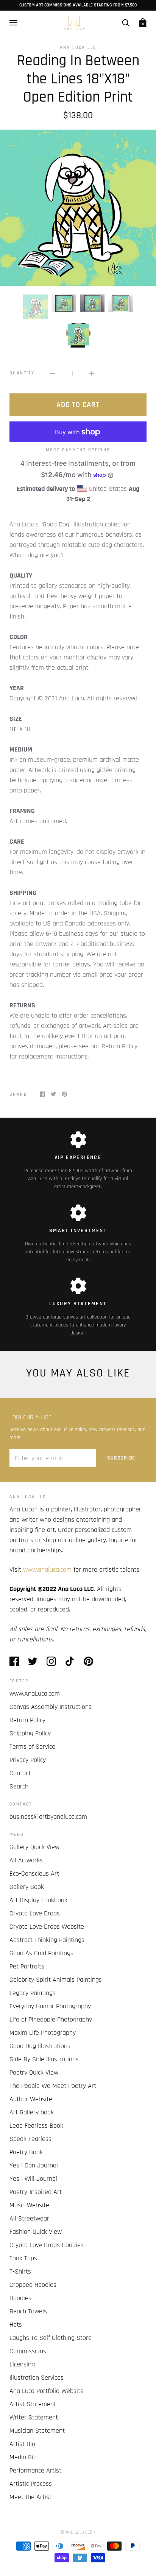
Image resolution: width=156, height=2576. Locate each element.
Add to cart (78, 405)
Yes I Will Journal (33, 2179)
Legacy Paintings (33, 1993)
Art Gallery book (32, 2112)
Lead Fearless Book (36, 2126)
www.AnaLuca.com (35, 1694)
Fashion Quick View (36, 2232)
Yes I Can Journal (34, 2165)
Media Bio (23, 2457)
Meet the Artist (30, 2497)
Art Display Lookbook (38, 1900)
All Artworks (26, 1860)
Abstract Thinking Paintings (47, 1940)
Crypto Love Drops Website (47, 1927)
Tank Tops (23, 2258)
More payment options (78, 450)
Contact (20, 1773)
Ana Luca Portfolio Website (47, 2391)
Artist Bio (22, 2444)
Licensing (22, 2364)
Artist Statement (33, 2404)
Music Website (29, 2205)
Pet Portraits (27, 1966)
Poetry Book (26, 2152)
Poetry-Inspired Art (36, 2192)
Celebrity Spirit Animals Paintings (56, 1980)
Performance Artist (35, 2470)
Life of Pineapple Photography (51, 2019)
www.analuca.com (47, 1570)
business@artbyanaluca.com (48, 1817)
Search (19, 1786)
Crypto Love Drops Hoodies (47, 2245)
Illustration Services (37, 2378)
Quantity (22, 373)
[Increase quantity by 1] (92, 373)
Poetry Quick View (34, 2073)
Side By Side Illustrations (44, 2059)
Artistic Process (31, 2484)
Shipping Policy (30, 1733)
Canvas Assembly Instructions (51, 1707)
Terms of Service (32, 1747)
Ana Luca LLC (78, 48)
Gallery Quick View (34, 1847)
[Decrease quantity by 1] (52, 373)
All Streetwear (29, 2218)
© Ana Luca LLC (77, 2532)
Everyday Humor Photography (50, 2006)
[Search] (126, 23)
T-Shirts (20, 2271)
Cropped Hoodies (33, 2285)
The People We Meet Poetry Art (53, 2086)
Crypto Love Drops (35, 1913)
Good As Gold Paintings (41, 1953)
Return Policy (27, 1720)
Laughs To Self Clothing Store (51, 2338)
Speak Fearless (30, 2139)
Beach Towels (28, 2311)
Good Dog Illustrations (40, 2046)
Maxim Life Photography (43, 2033)
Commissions (28, 2351)
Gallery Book (27, 1887)
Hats (16, 2325)
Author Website (31, 2099)
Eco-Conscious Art (34, 1874)
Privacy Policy (28, 1760)
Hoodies (20, 2298)
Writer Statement (34, 2417)
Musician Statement (37, 2431)
